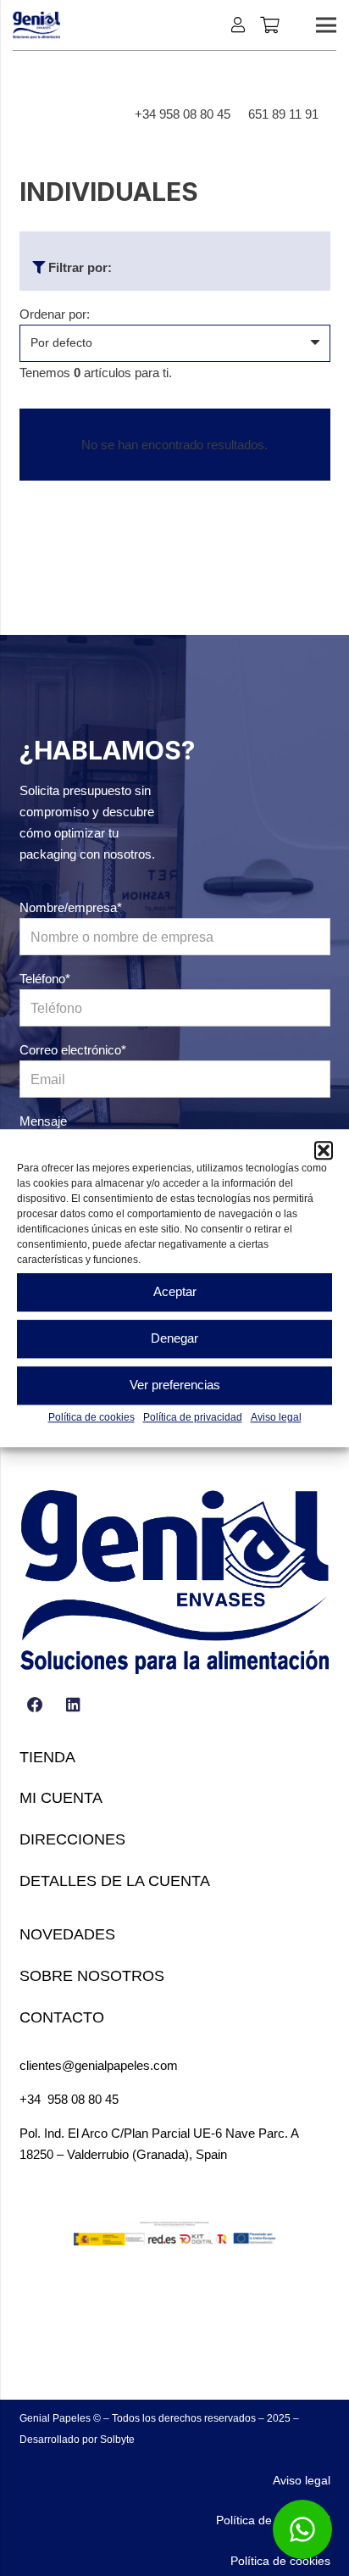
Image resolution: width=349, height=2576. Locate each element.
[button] (324, 1150)
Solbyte (117, 2440)
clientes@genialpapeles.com (99, 2065)
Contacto (62, 2017)
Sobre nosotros (92, 1976)
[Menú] (326, 25)
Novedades (67, 1934)
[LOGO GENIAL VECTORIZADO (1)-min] (36, 25)
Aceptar (175, 1291)
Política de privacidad (193, 1417)
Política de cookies (91, 1417)
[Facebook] (36, 1705)
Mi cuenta (61, 1798)
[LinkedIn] (74, 1705)
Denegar (174, 1338)
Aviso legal (276, 1417)
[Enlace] (241, 25)
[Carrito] (269, 25)
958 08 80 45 (83, 2099)
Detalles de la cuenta (115, 1881)
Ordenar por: (55, 314)
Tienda (47, 1757)
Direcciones (72, 1839)
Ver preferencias (175, 1385)
